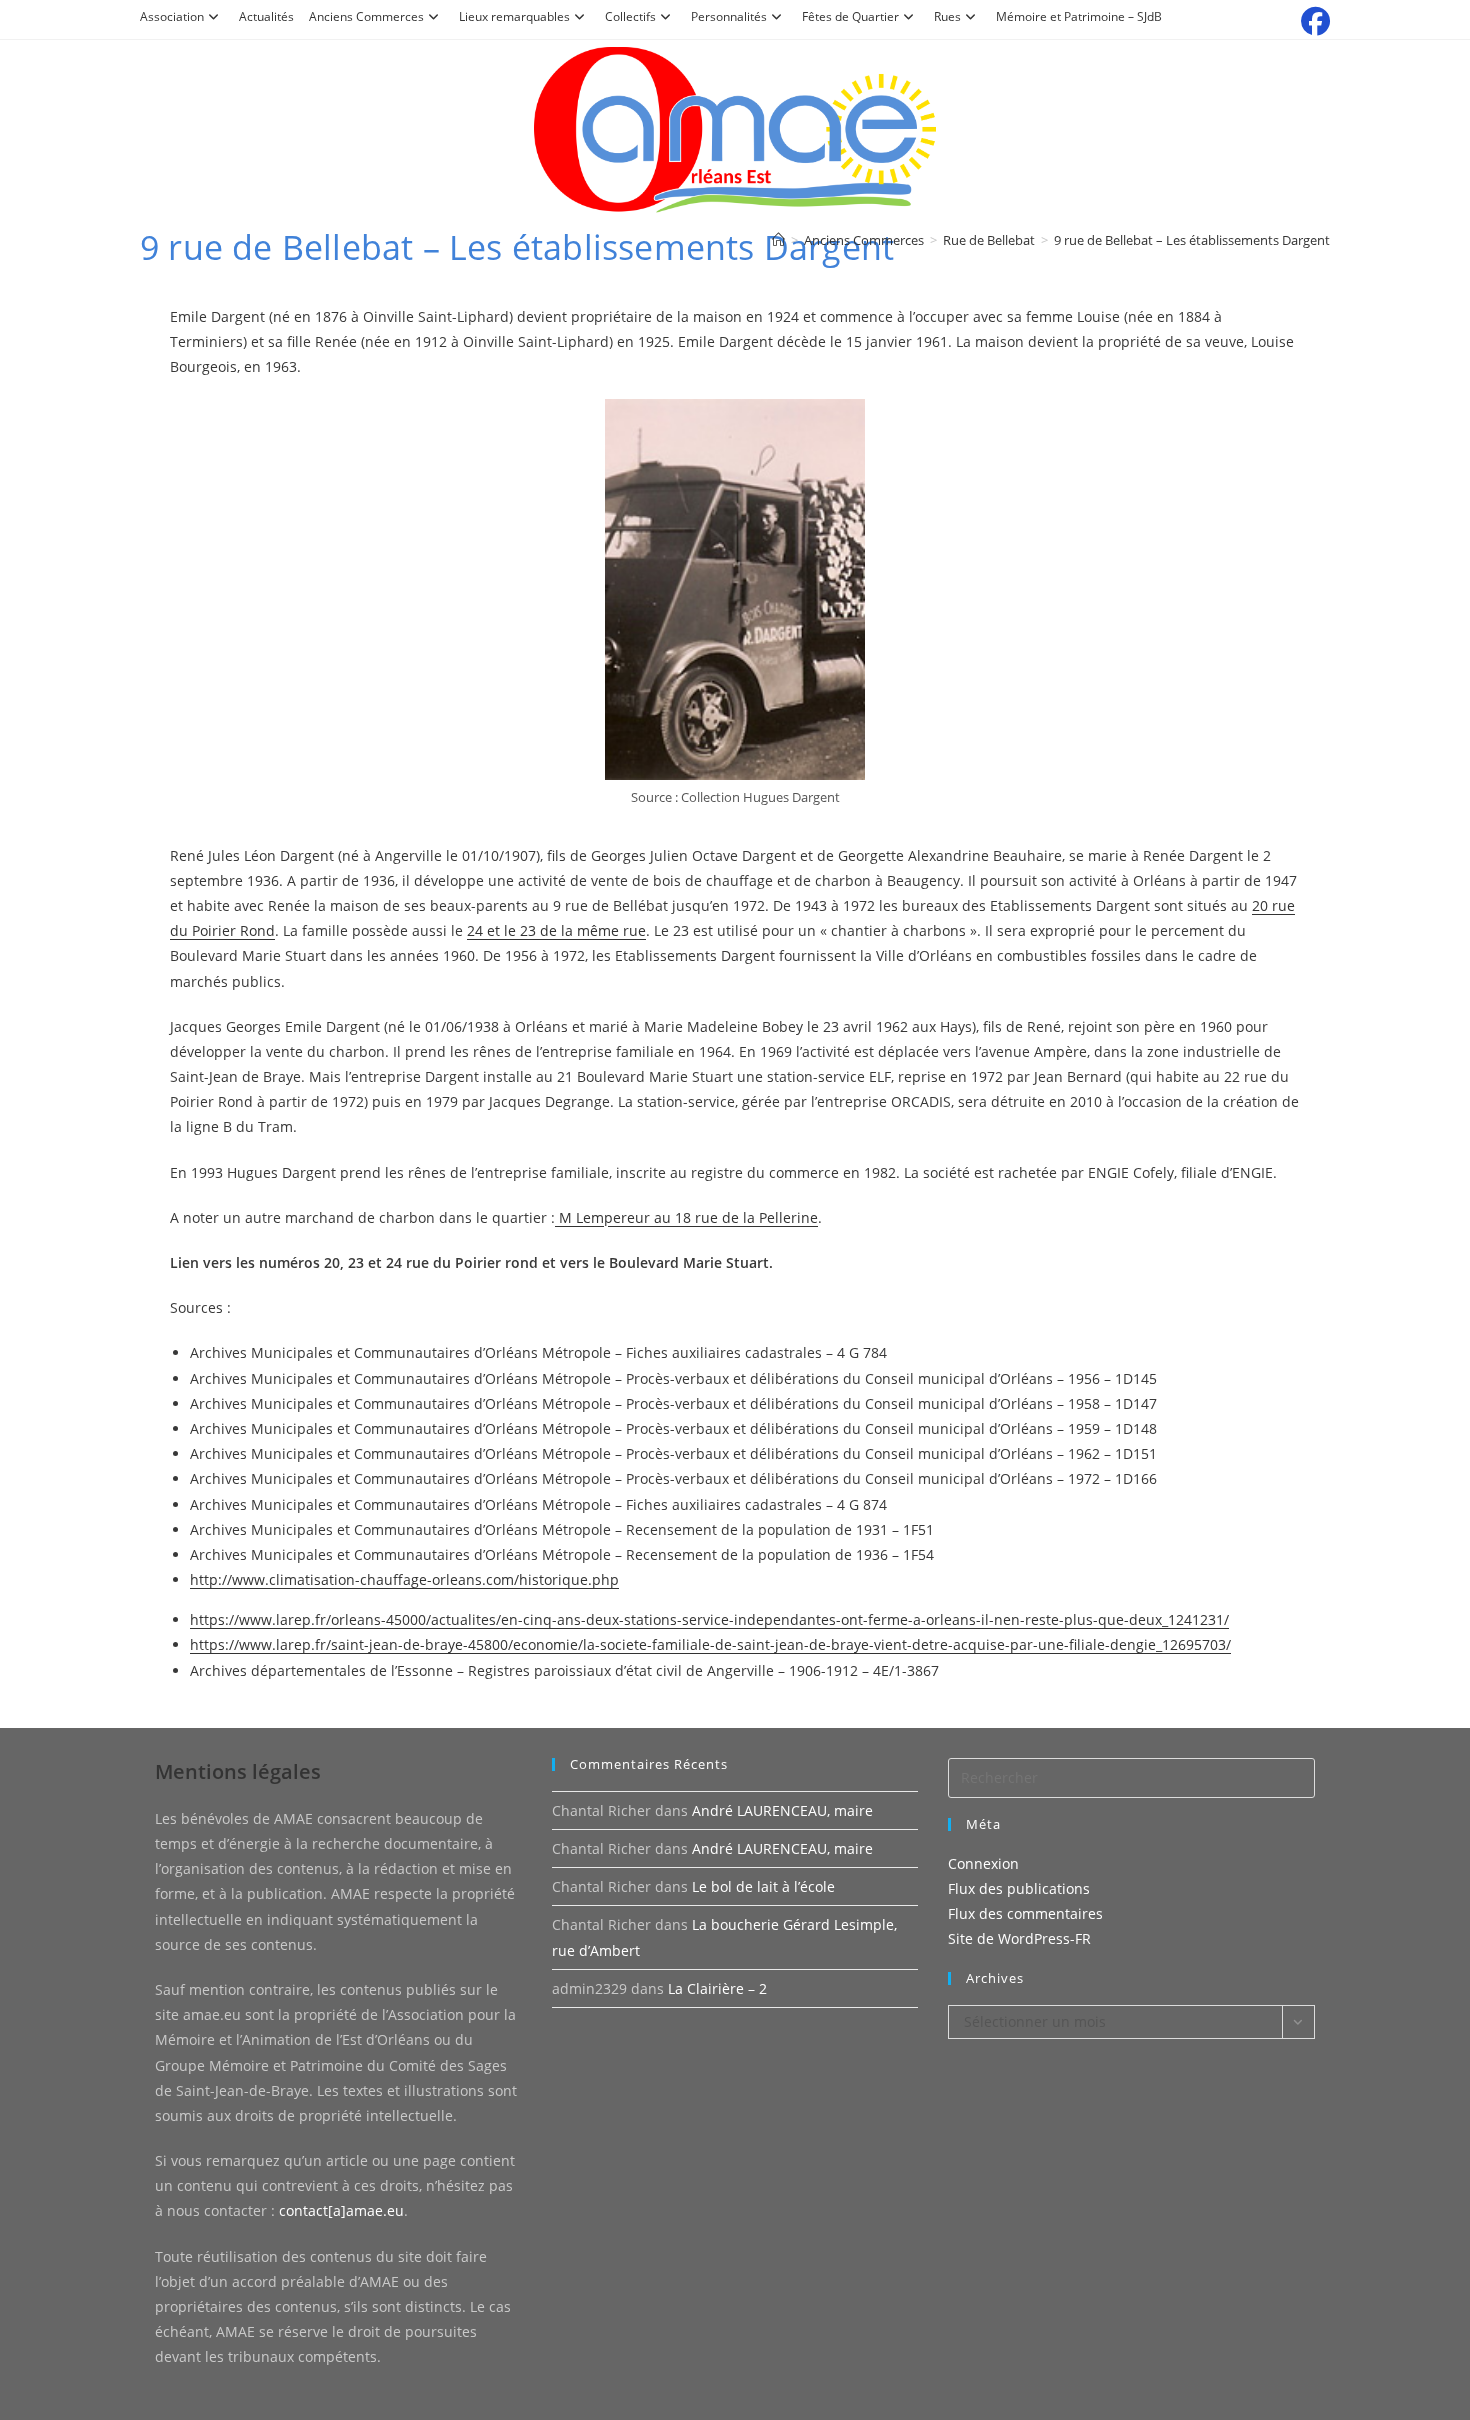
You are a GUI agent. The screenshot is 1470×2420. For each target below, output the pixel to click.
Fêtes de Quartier (850, 16)
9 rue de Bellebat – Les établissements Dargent (1192, 240)
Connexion (983, 1863)
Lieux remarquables (514, 16)
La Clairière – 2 (717, 1988)
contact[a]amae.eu (341, 2210)
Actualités (266, 16)
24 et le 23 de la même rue (556, 930)
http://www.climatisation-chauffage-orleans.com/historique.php (404, 1579)
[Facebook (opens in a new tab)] (1312, 21)
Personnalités (729, 16)
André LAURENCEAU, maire (782, 1810)
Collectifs (630, 16)
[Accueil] (778, 240)
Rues (947, 16)
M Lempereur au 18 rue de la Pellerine (686, 1217)
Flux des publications (1019, 1888)
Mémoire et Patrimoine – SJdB (1079, 16)
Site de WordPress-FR (1019, 1938)
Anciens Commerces (366, 16)
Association (172, 16)
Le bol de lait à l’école (763, 1886)
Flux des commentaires (1025, 1913)
